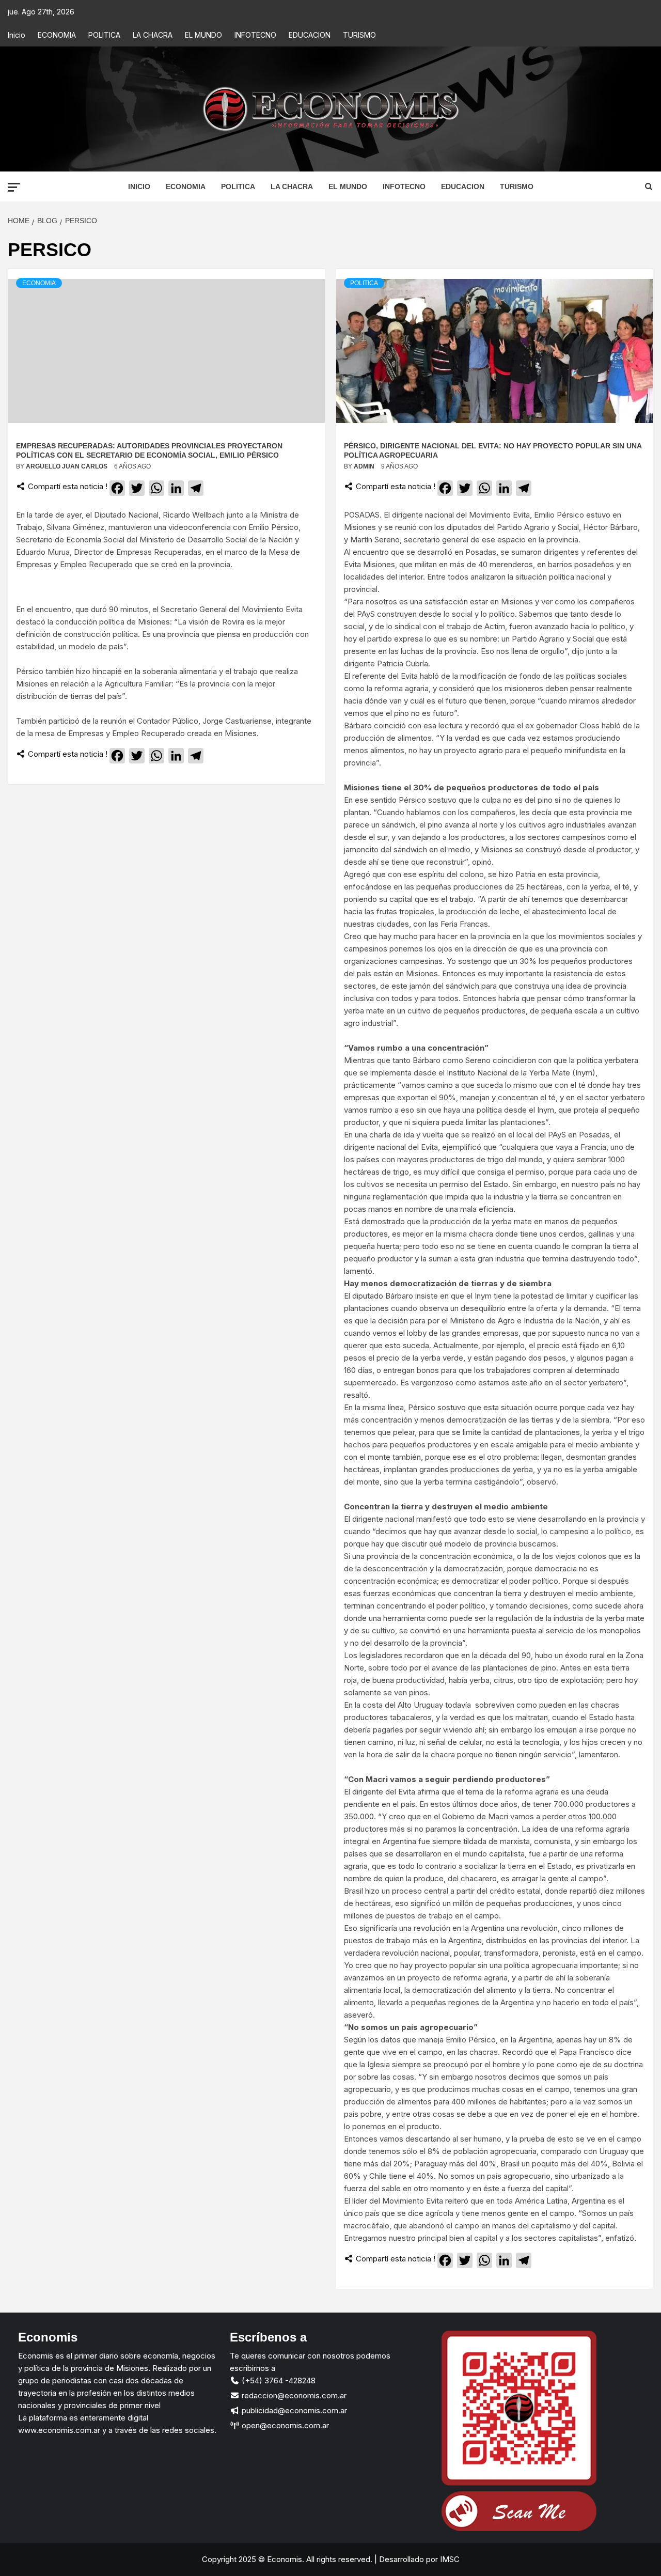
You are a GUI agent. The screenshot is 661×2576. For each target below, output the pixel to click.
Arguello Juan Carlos (67, 466)
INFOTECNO (255, 35)
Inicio (17, 35)
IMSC (449, 2559)
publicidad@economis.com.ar (293, 2410)
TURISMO (359, 35)
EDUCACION (310, 35)
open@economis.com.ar (284, 2425)
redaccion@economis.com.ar (293, 2395)
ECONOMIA (57, 35)
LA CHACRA (153, 35)
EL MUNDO (203, 35)
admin (365, 466)
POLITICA (104, 35)
